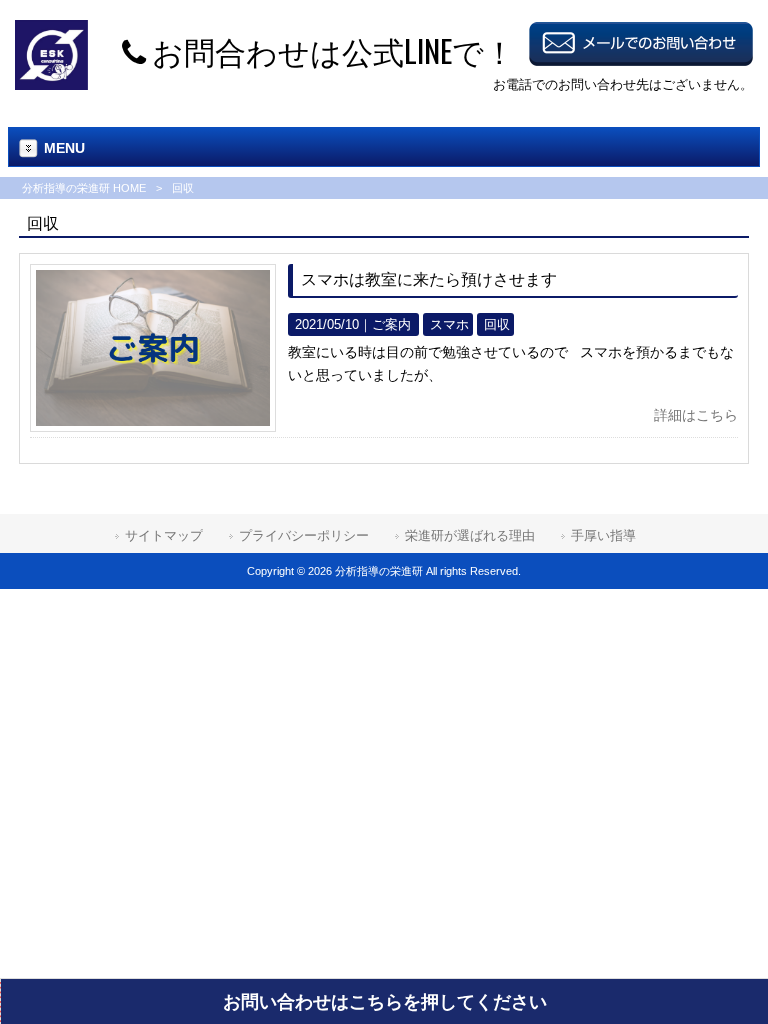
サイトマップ (164, 535)
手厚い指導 (603, 535)
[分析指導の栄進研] (51, 85)
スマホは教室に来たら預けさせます (429, 279)
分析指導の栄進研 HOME (84, 188)
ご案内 (391, 324)
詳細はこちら (696, 415)
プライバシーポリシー (304, 535)
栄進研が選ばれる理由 (470, 535)
